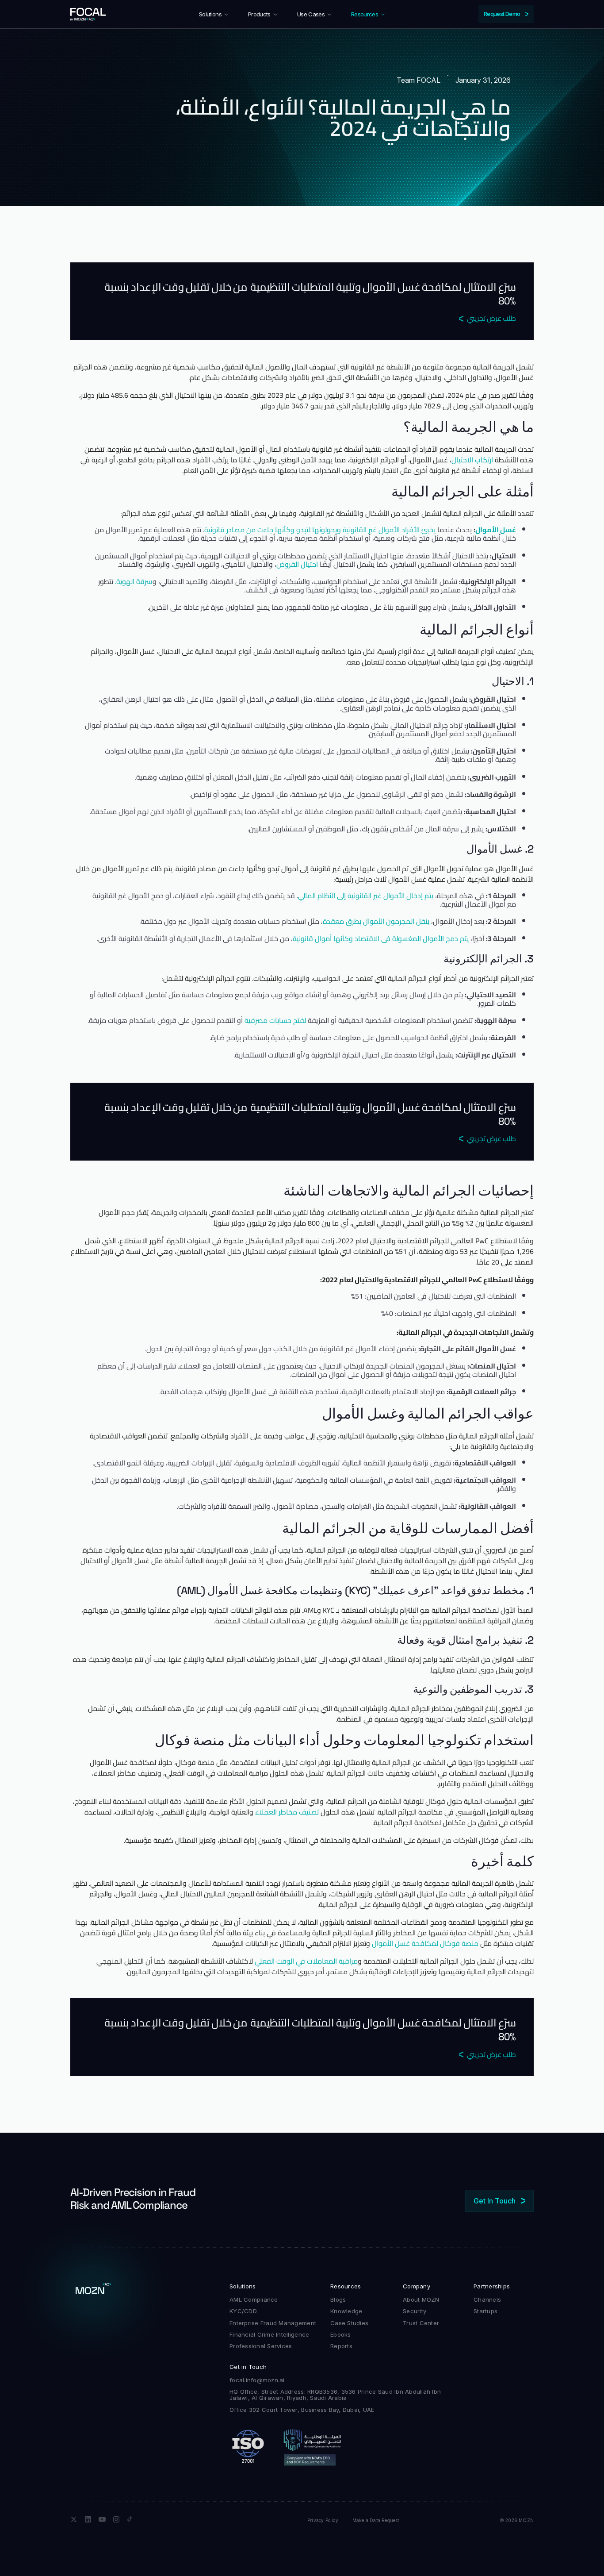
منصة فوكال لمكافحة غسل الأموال (425, 1943)
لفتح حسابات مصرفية (275, 1020)
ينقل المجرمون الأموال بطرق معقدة (376, 921)
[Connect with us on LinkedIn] (88, 2519)
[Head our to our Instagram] (116, 2519)
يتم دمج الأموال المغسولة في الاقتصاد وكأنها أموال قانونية (381, 938)
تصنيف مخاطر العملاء (287, 1812)
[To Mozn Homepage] (93, 2291)
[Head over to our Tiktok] (130, 2519)
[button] (214, 14)
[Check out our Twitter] (74, 2519)
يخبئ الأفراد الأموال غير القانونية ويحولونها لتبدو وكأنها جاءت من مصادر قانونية (320, 530)
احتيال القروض (297, 564)
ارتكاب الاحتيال (472, 460)
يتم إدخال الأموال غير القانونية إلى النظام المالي (366, 896)
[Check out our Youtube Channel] (102, 2519)
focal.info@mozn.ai (257, 2380)
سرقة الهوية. (134, 581)
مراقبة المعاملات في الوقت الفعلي (306, 1961)
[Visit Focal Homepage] (88, 14)
